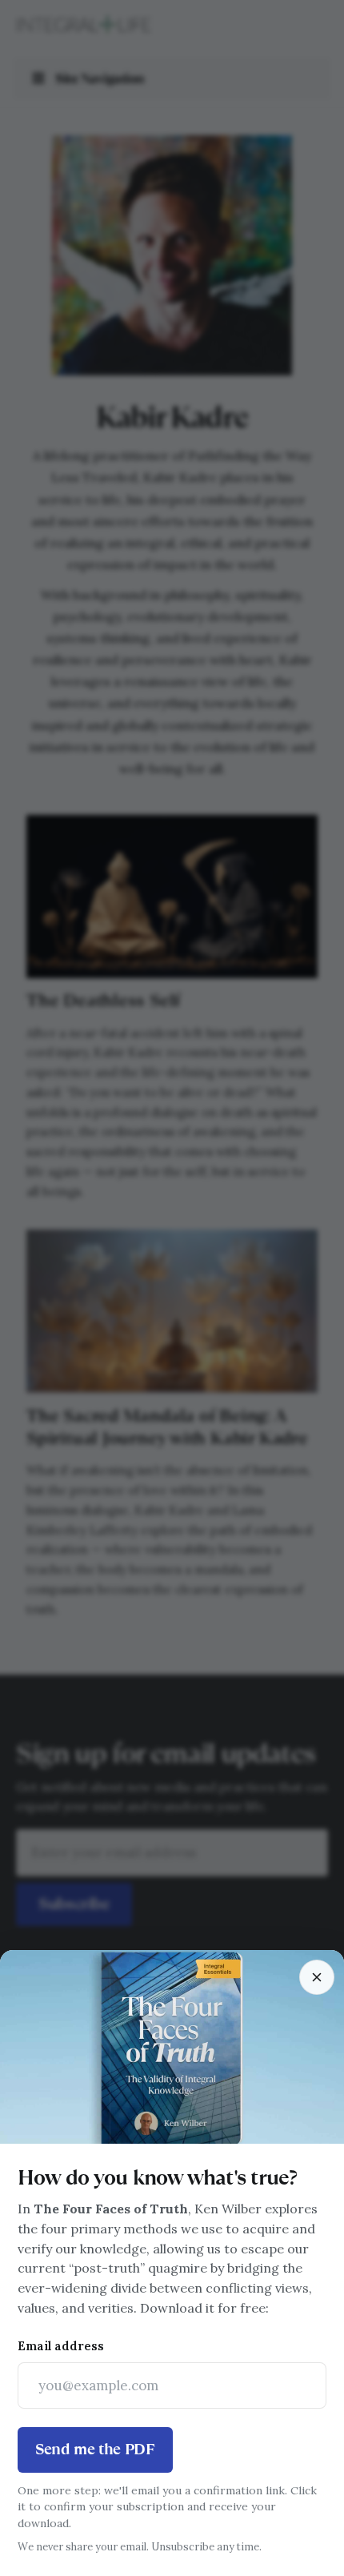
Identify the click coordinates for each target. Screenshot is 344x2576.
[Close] (317, 1977)
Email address (61, 2346)
